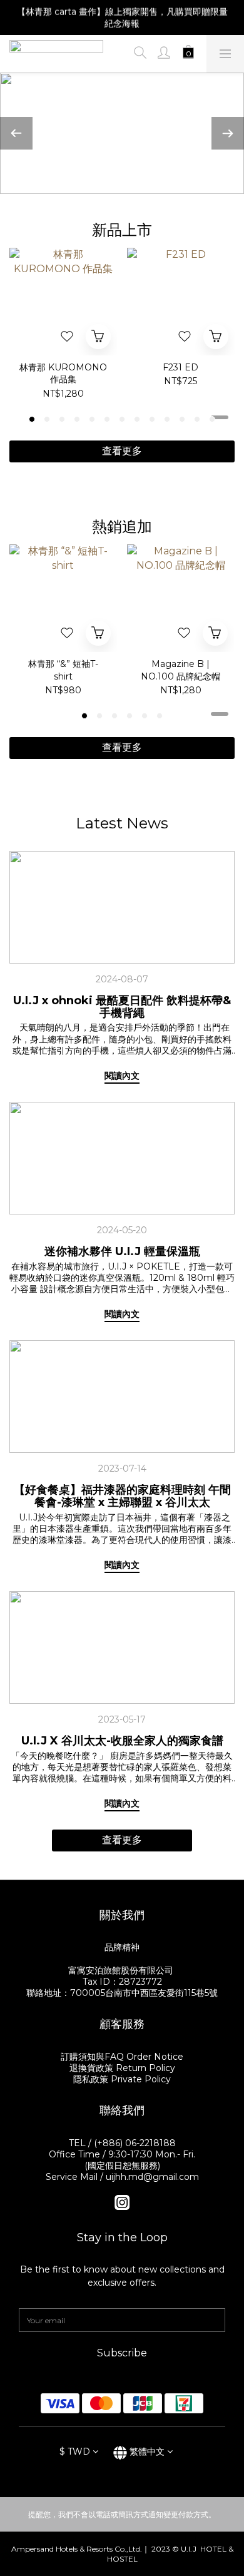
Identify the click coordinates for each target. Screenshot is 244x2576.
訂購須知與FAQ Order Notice (122, 2057)
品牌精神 (122, 1947)
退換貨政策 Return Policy (122, 2068)
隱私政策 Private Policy (122, 2079)
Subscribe (122, 2353)
